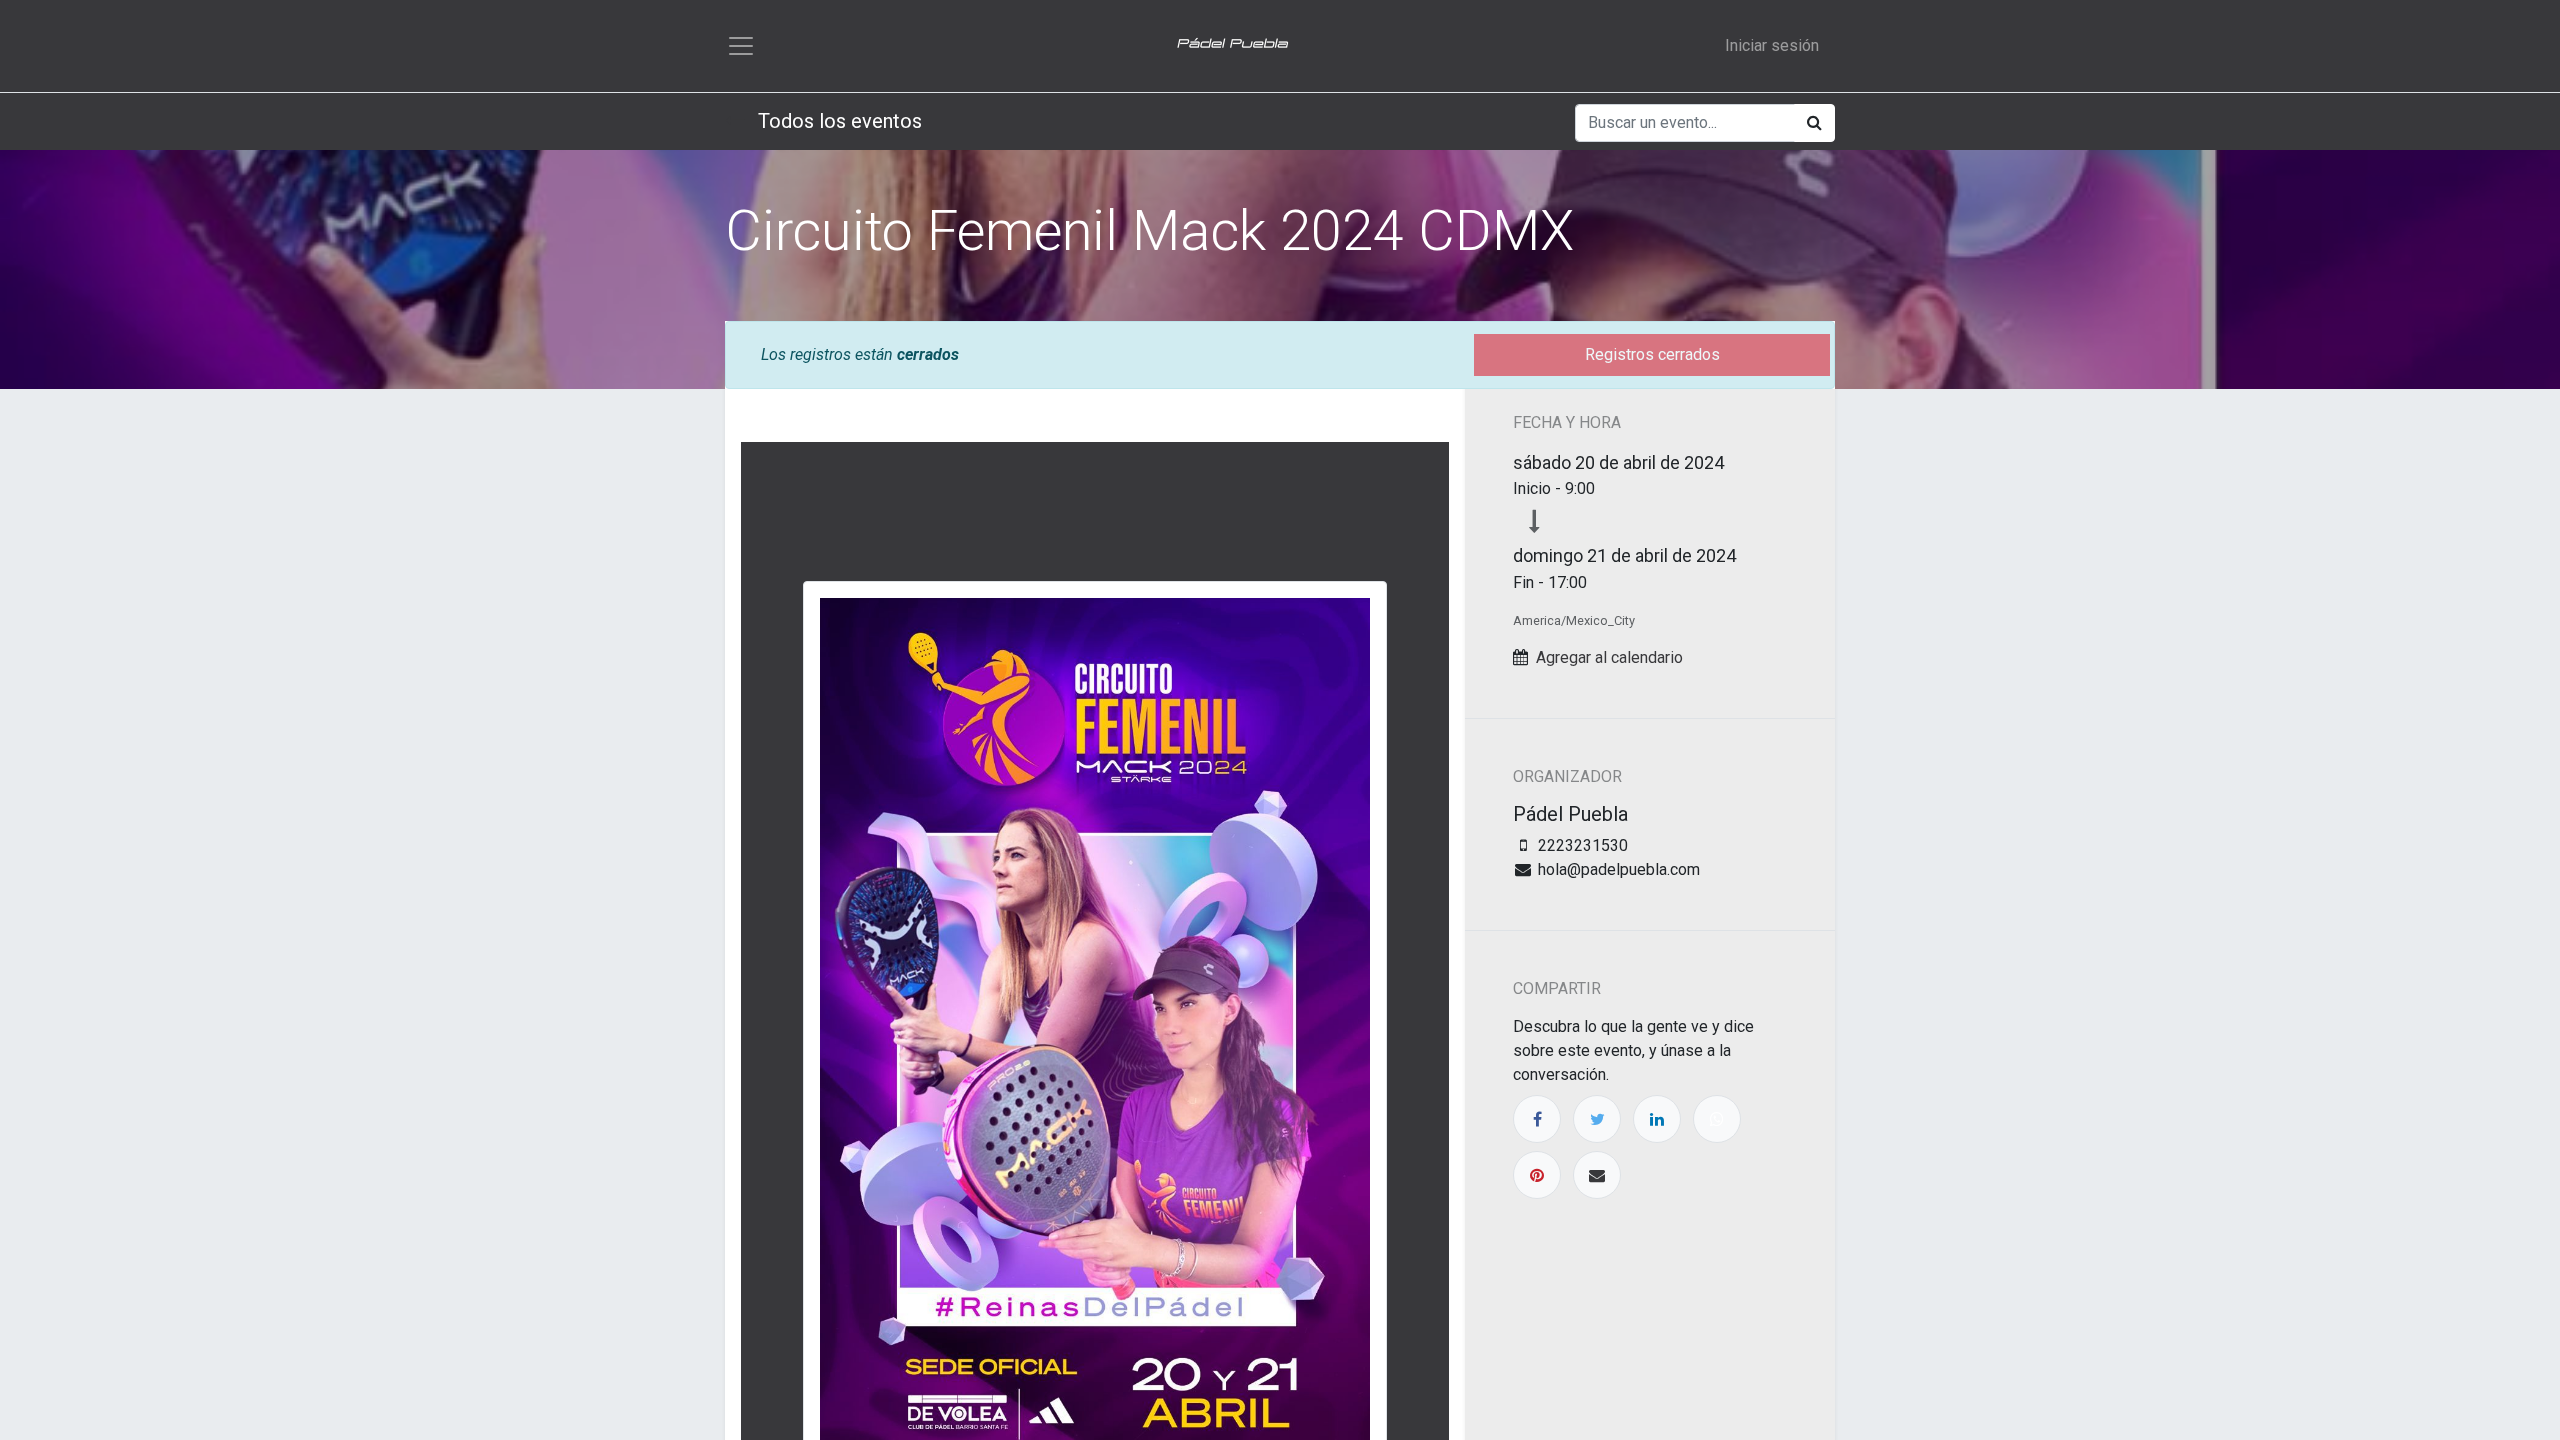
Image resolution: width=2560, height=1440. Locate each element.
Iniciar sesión (1772, 45)
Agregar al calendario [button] (1609, 657)
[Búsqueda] (1814, 123)
